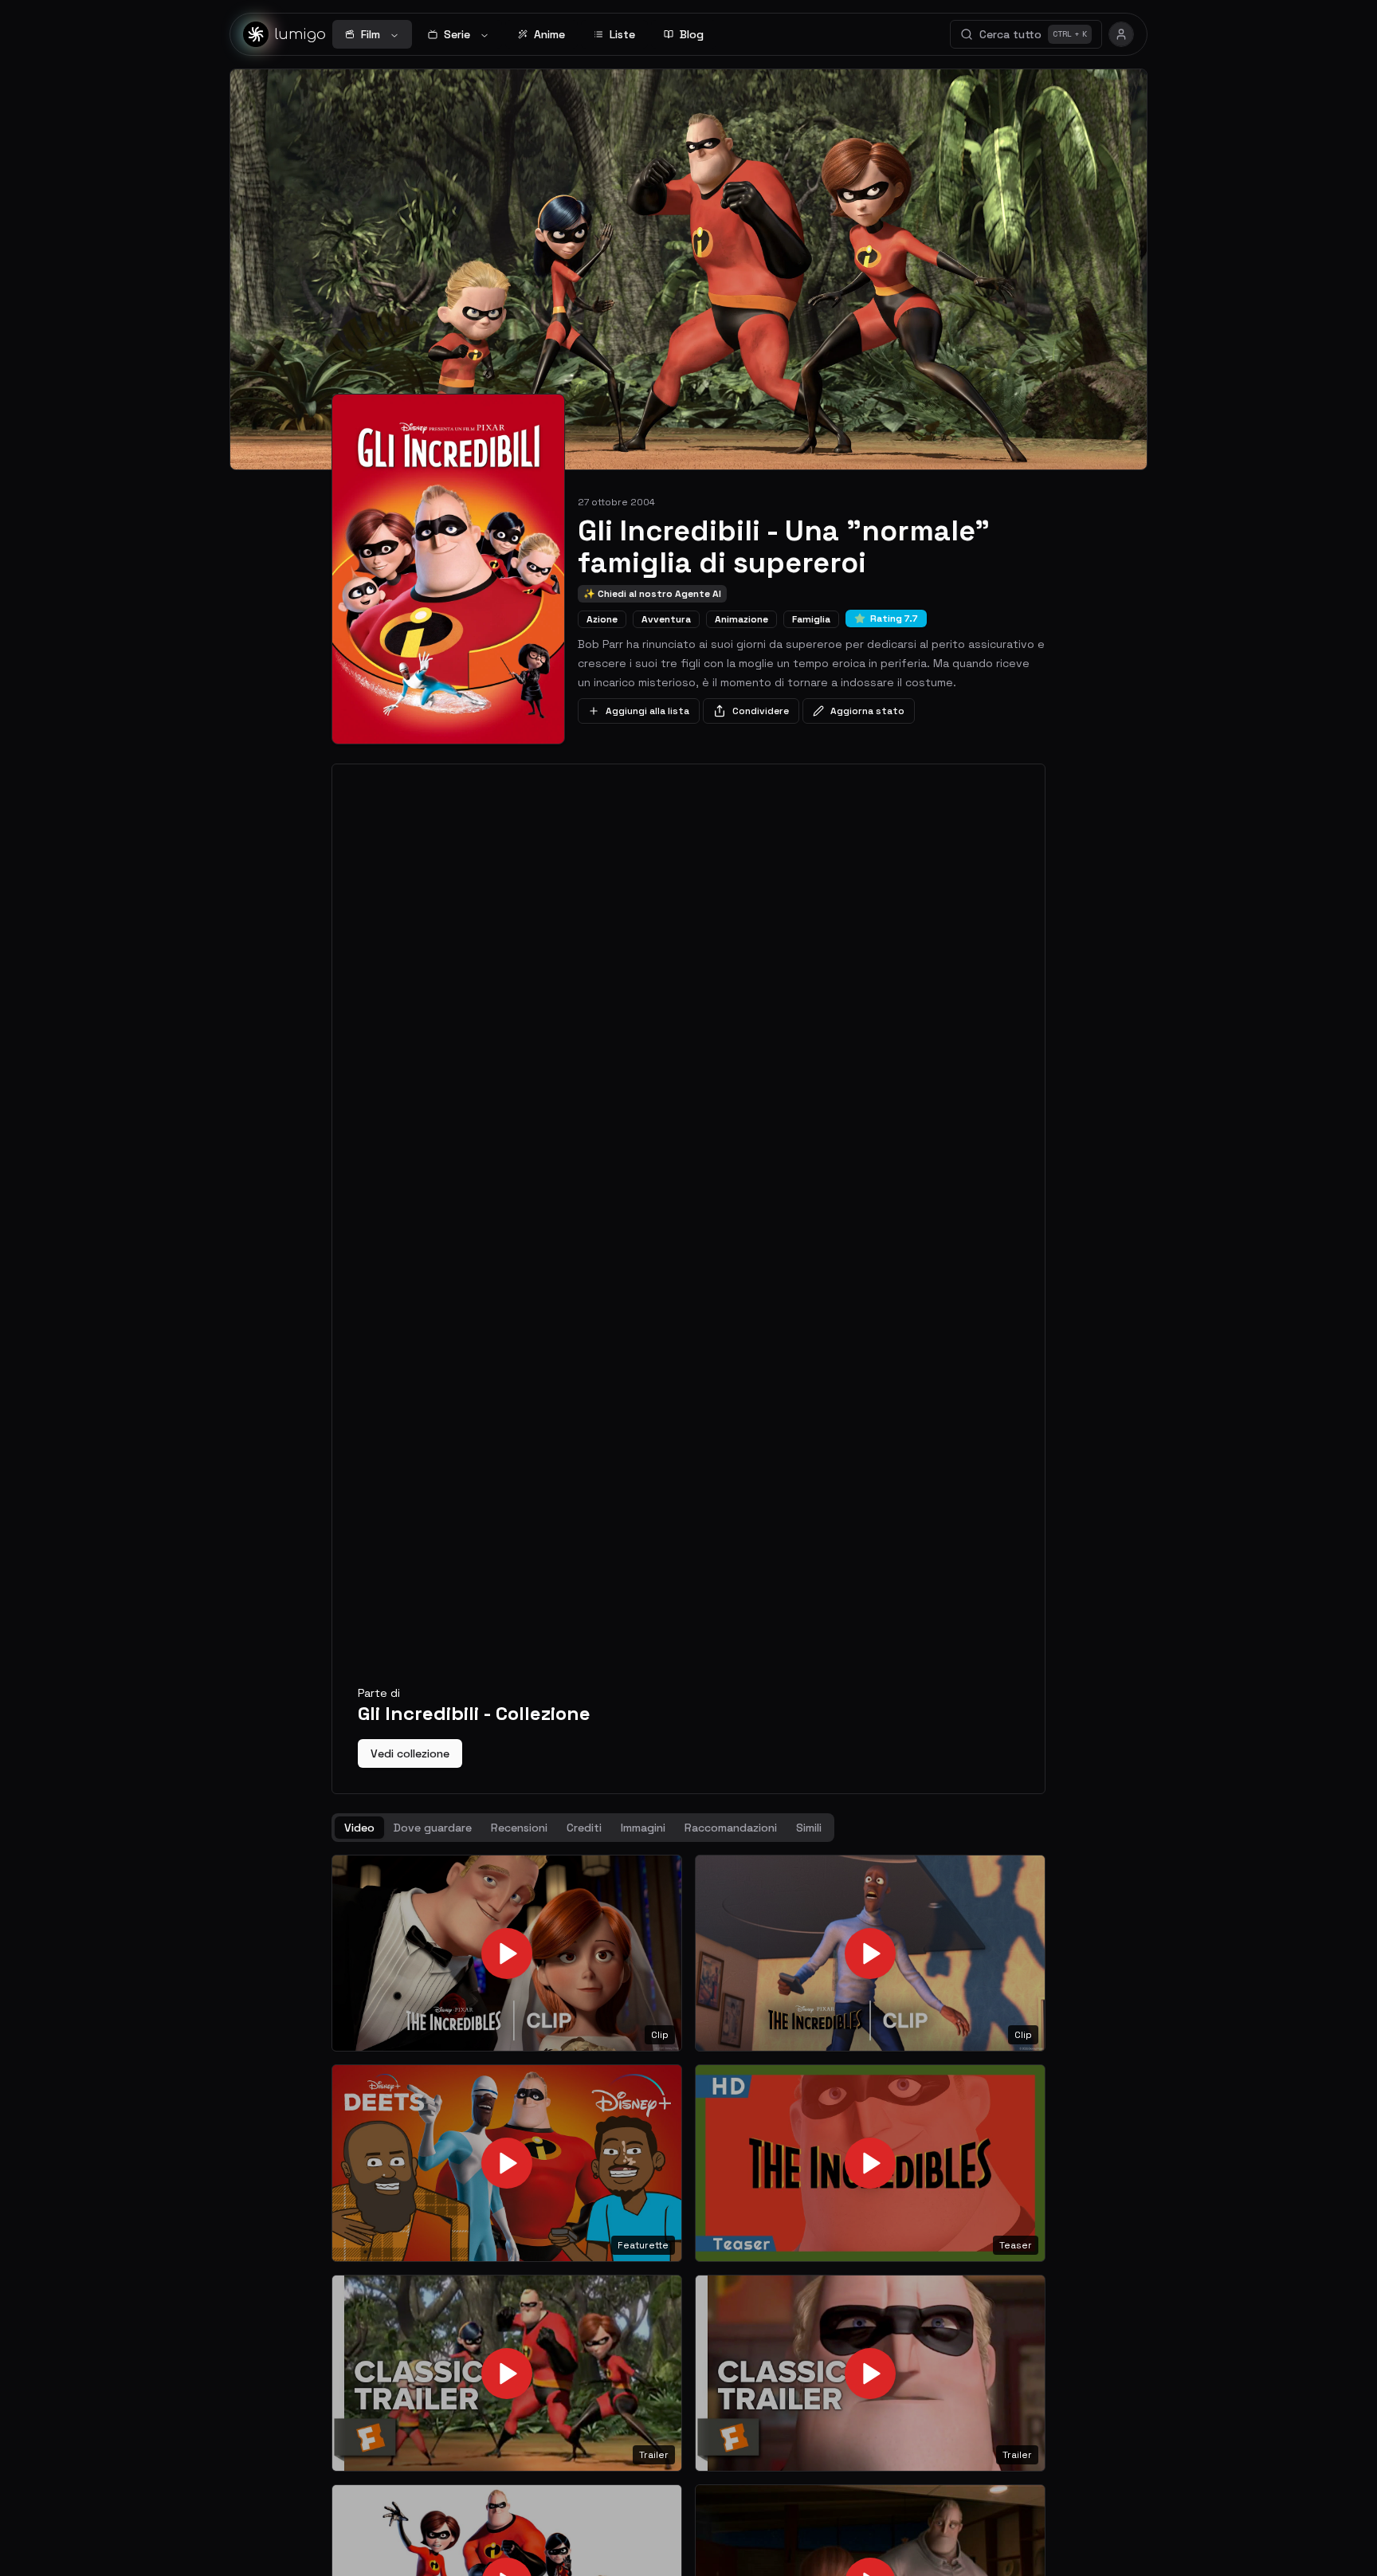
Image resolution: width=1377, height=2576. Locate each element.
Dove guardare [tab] (433, 1828)
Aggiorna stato (867, 711)
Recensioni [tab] (519, 1828)
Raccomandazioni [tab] (731, 1828)
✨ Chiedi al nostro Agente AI (652, 594)
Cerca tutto (1033, 34)
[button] (507, 1954)
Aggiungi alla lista (647, 711)
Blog (692, 34)
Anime (549, 34)
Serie (457, 34)
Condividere (761, 711)
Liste (622, 34)
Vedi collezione (410, 1753)
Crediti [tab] (584, 1828)
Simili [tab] (809, 1828)
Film (371, 34)
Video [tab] (359, 1828)
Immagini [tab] (643, 1828)
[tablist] (583, 1828)
